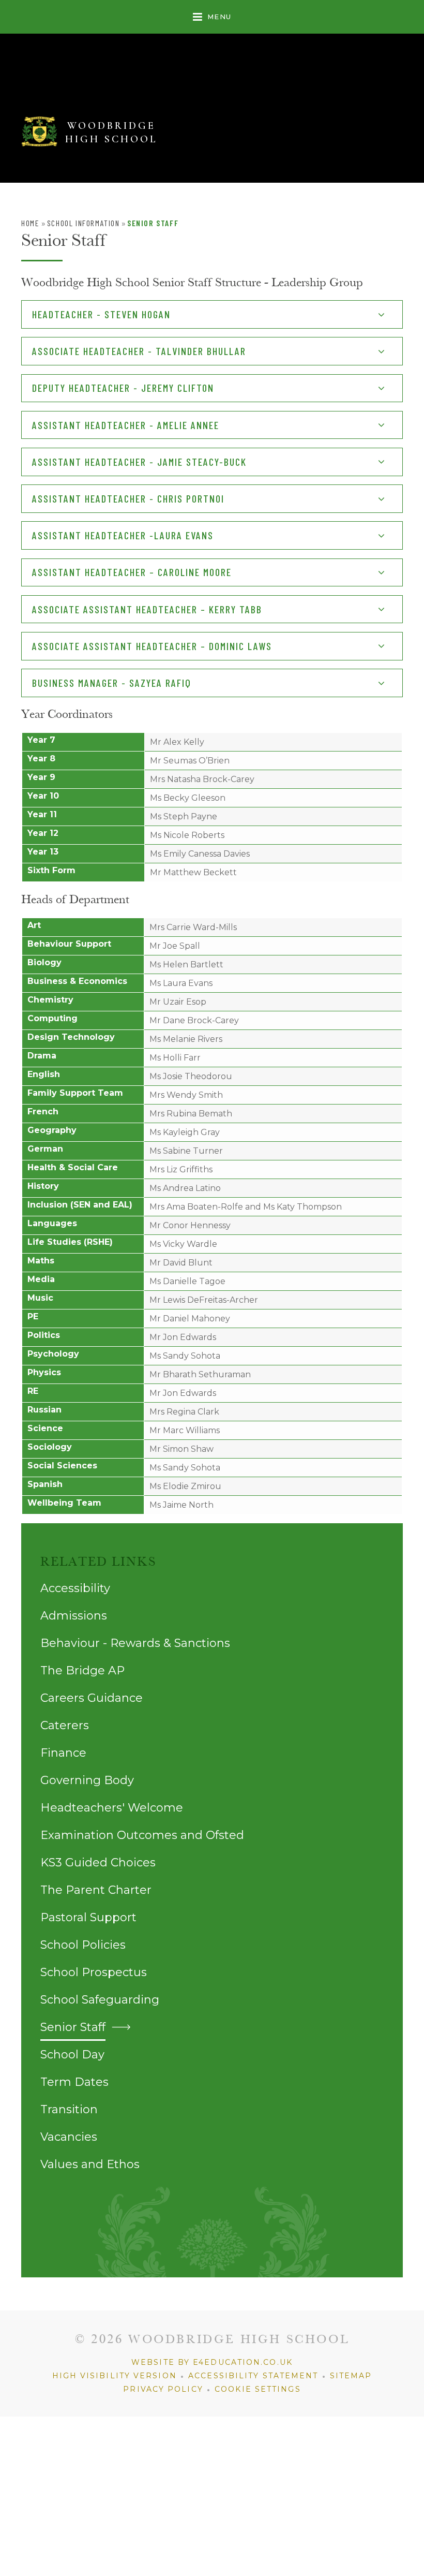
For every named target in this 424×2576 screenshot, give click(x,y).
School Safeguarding (100, 2000)
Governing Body (87, 1780)
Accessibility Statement (253, 2376)
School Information (84, 223)
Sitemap (351, 2376)
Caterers (65, 1725)
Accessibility (75, 1588)
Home (30, 223)
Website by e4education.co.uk (212, 2362)
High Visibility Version (115, 2376)
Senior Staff (153, 223)
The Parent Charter (96, 1890)
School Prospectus (94, 1972)
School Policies (83, 1945)
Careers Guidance (92, 1698)
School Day (72, 2055)
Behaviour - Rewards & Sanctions (135, 1643)
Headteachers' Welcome (112, 1808)
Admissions (74, 1616)
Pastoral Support (88, 1917)
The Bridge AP (82, 1670)
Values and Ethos (90, 2164)
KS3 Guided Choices (98, 1863)
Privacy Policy (163, 2389)
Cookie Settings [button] (258, 2389)
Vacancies (69, 2137)
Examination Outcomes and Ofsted (142, 1835)
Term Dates (74, 2082)
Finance (63, 1753)
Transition (69, 2109)
